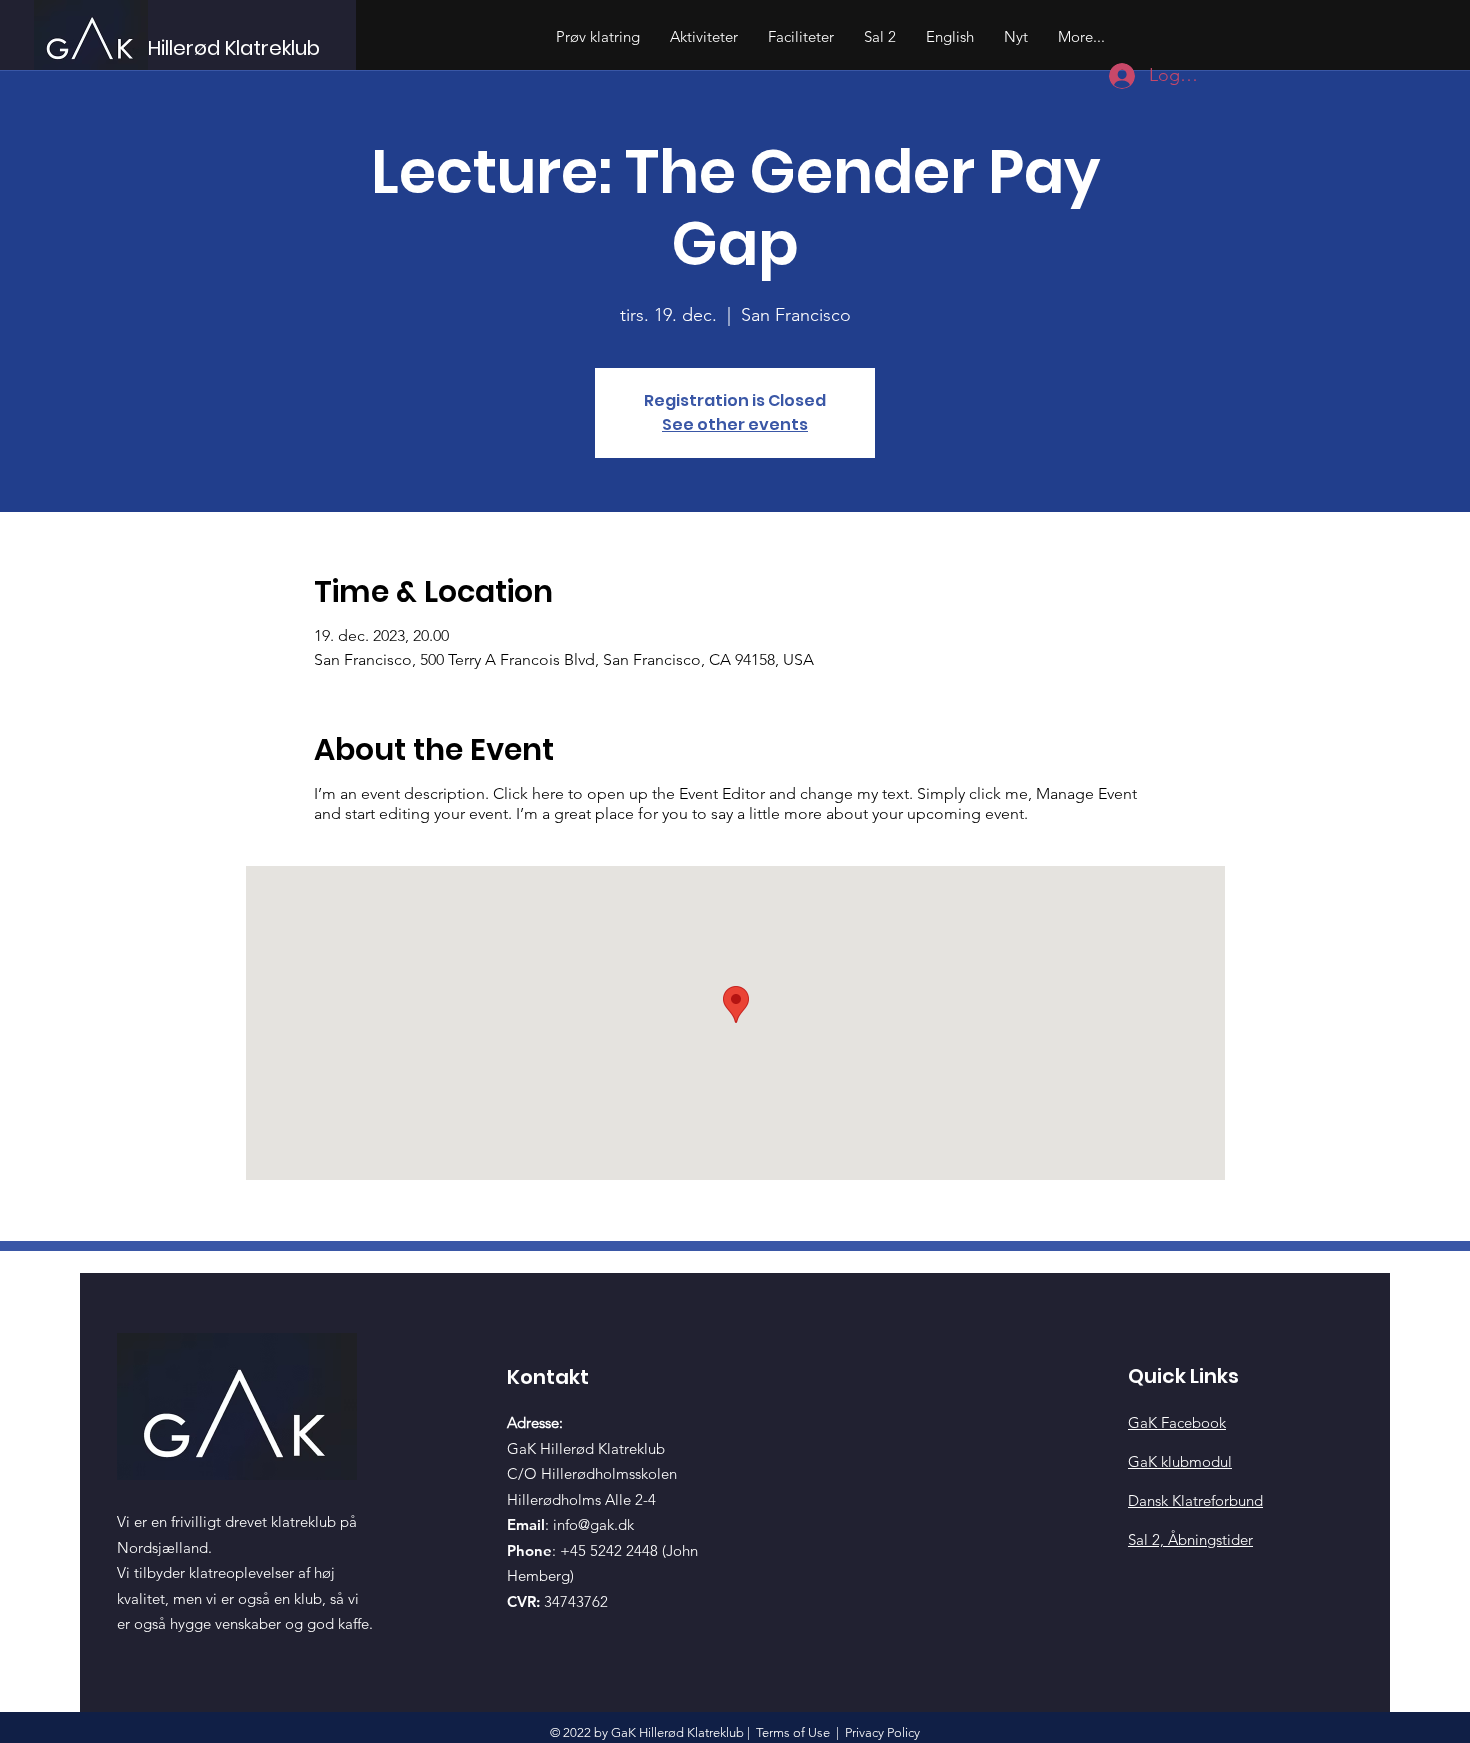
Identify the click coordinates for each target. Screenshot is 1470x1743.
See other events (735, 424)
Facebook (1177, 1422)
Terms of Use (793, 1732)
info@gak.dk (593, 1524)
